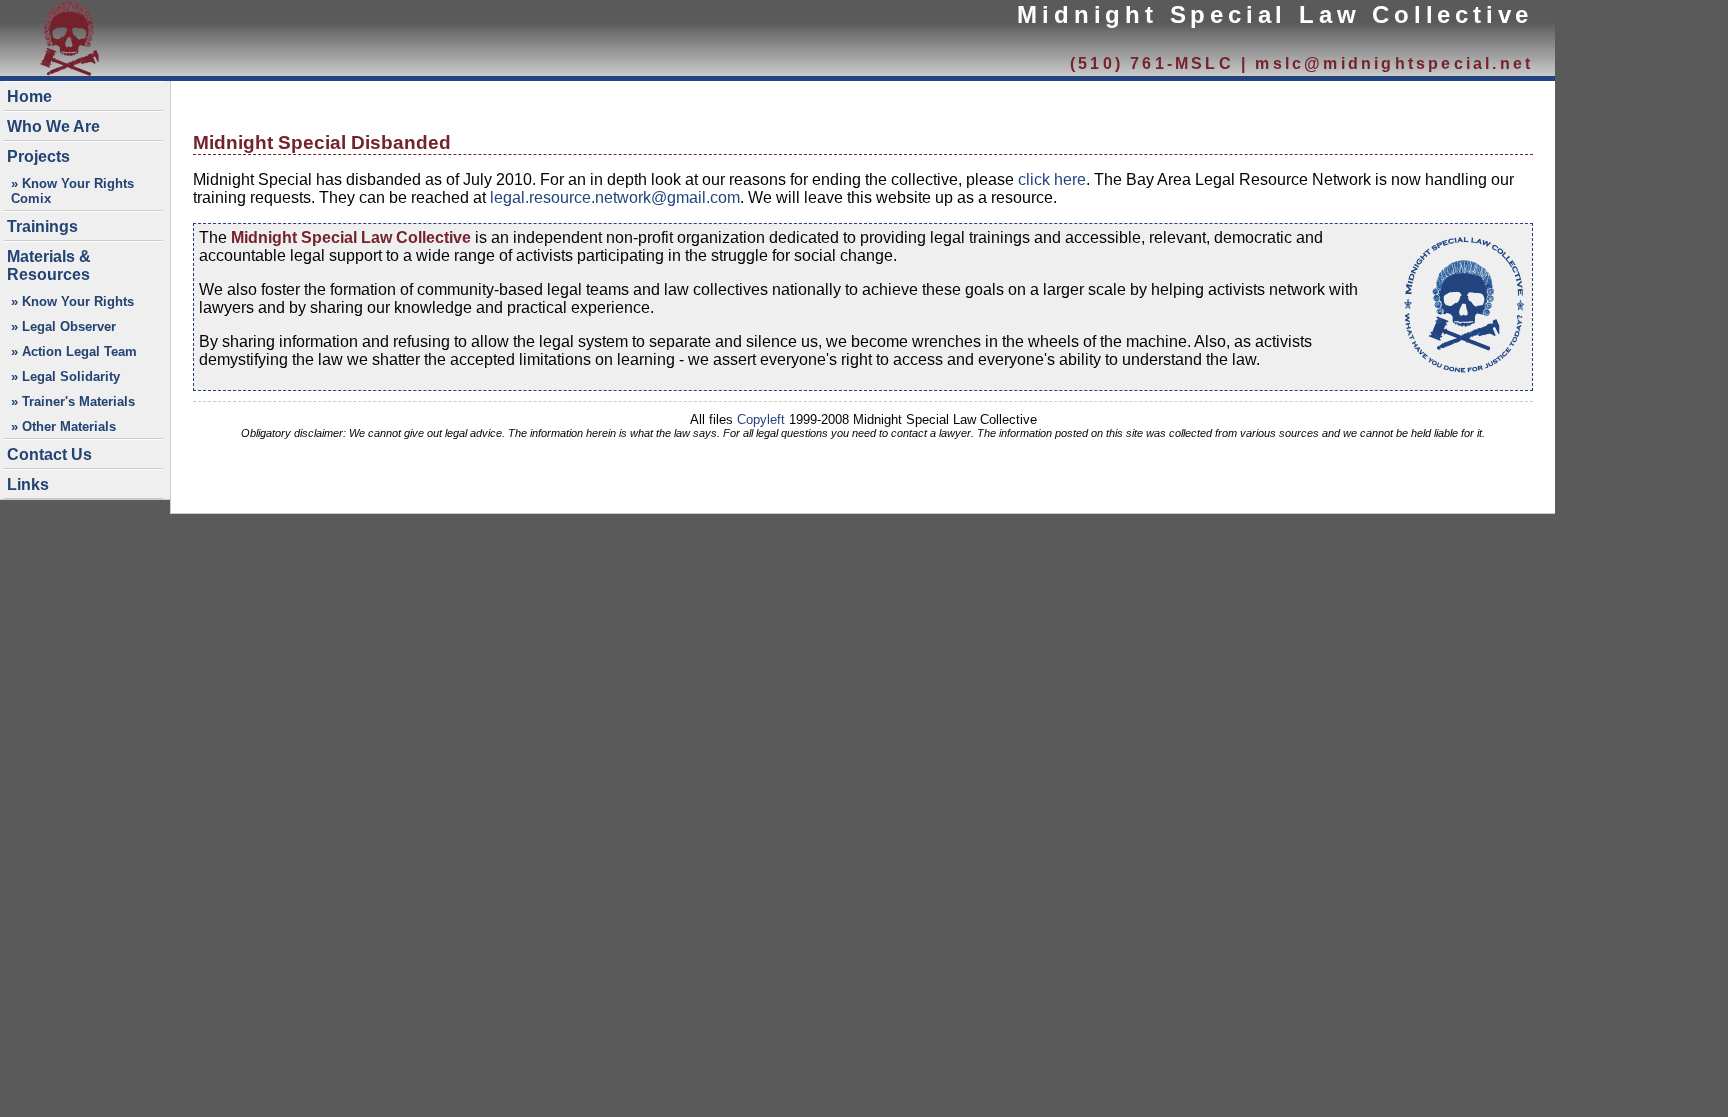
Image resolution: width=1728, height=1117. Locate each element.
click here (1052, 179)
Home (29, 96)
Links (28, 484)
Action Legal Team (79, 351)
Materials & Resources (49, 265)
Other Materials (69, 426)
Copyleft (761, 419)
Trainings (42, 226)
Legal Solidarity (71, 376)
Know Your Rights (78, 301)
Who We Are (53, 126)
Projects (38, 156)
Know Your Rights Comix (72, 191)
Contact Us (49, 454)
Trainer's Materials (78, 401)
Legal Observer (69, 326)
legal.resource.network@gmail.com (615, 197)
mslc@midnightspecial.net (1394, 63)
